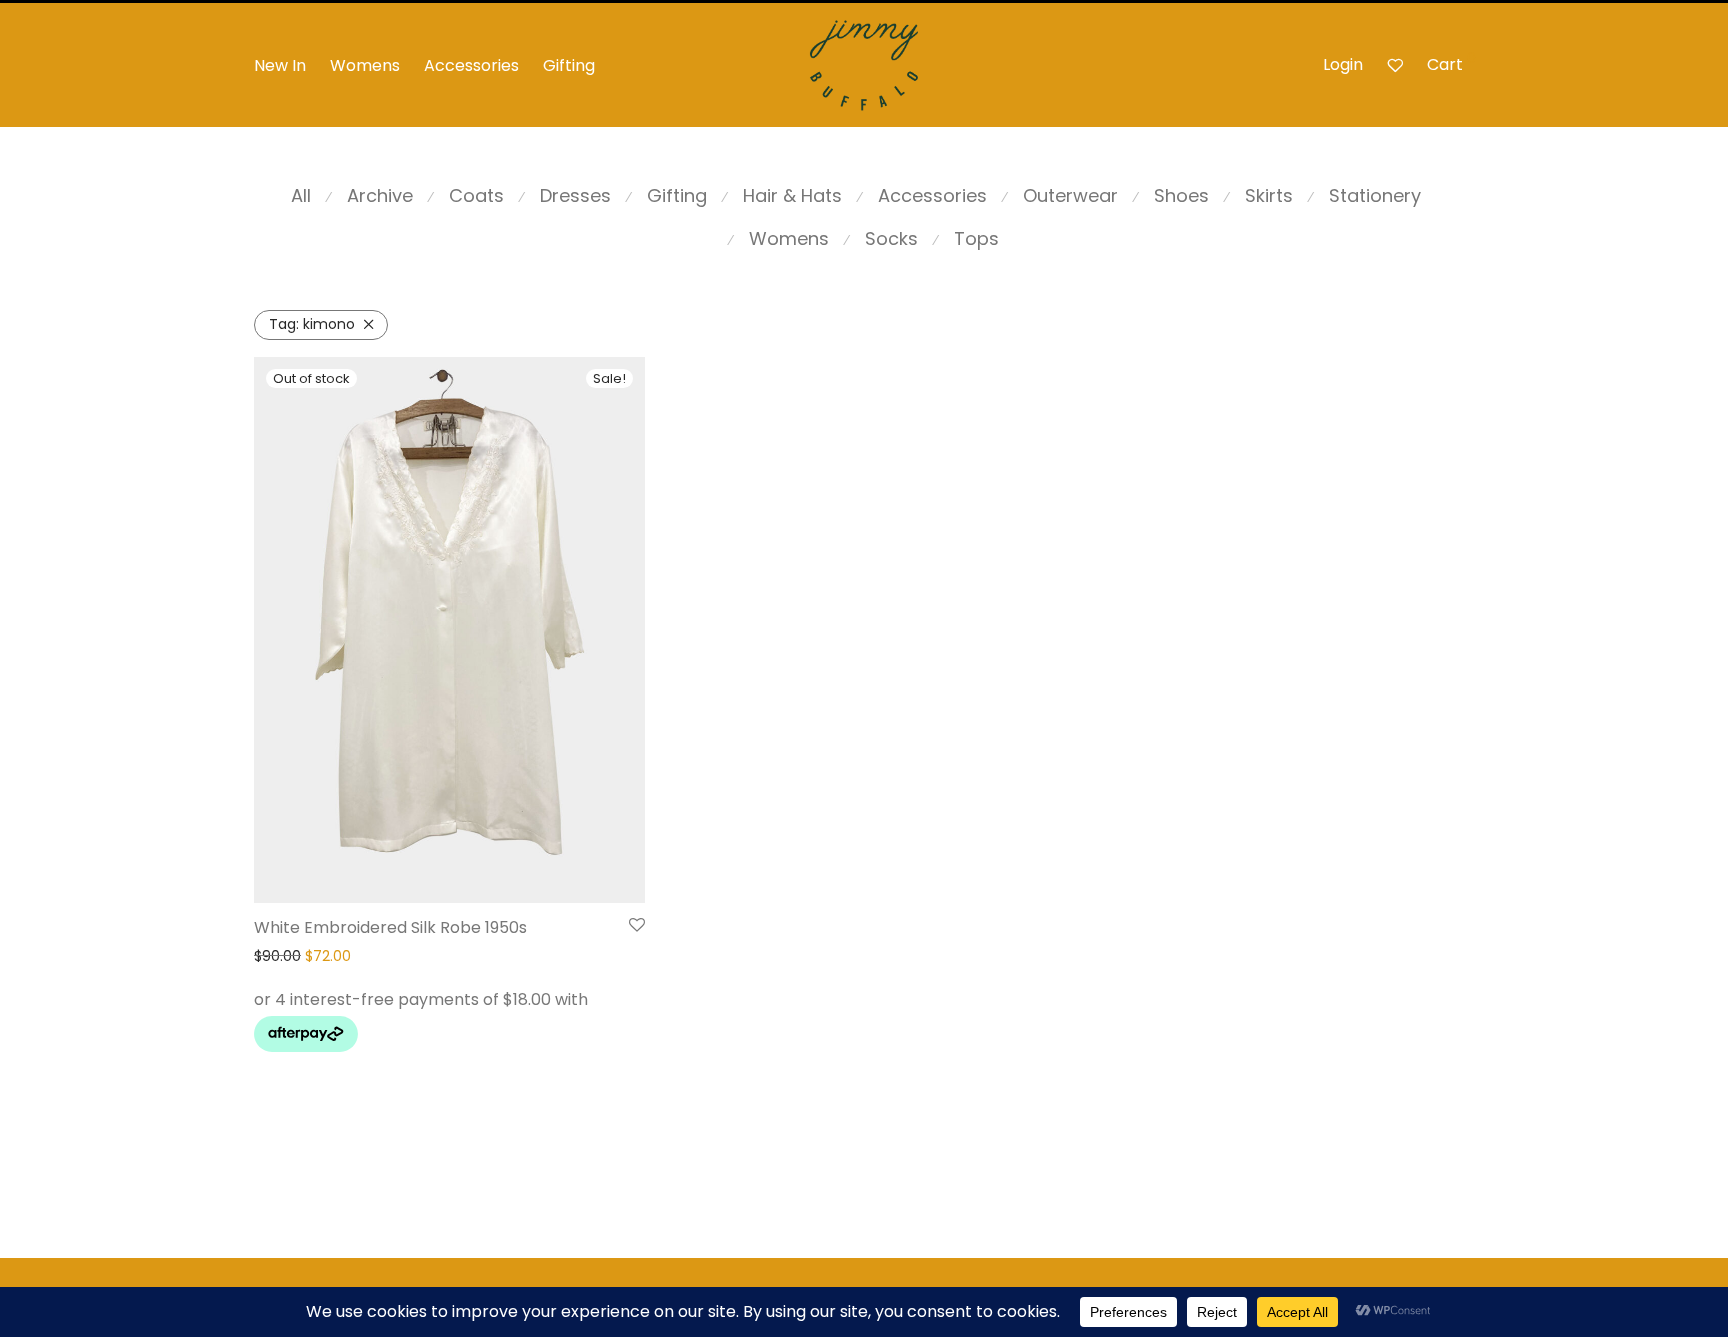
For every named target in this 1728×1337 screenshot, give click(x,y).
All (301, 195)
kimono (312, 324)
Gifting (569, 65)
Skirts (1269, 195)
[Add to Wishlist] (637, 926)
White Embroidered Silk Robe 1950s (390, 927)
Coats (476, 195)
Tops (976, 238)
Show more (287, 1039)
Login (1343, 64)
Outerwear (1070, 195)
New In (280, 65)
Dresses (575, 195)
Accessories (471, 65)
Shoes (1181, 195)
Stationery (1375, 195)
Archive (380, 195)
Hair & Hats (792, 195)
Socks (891, 238)
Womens (365, 65)
